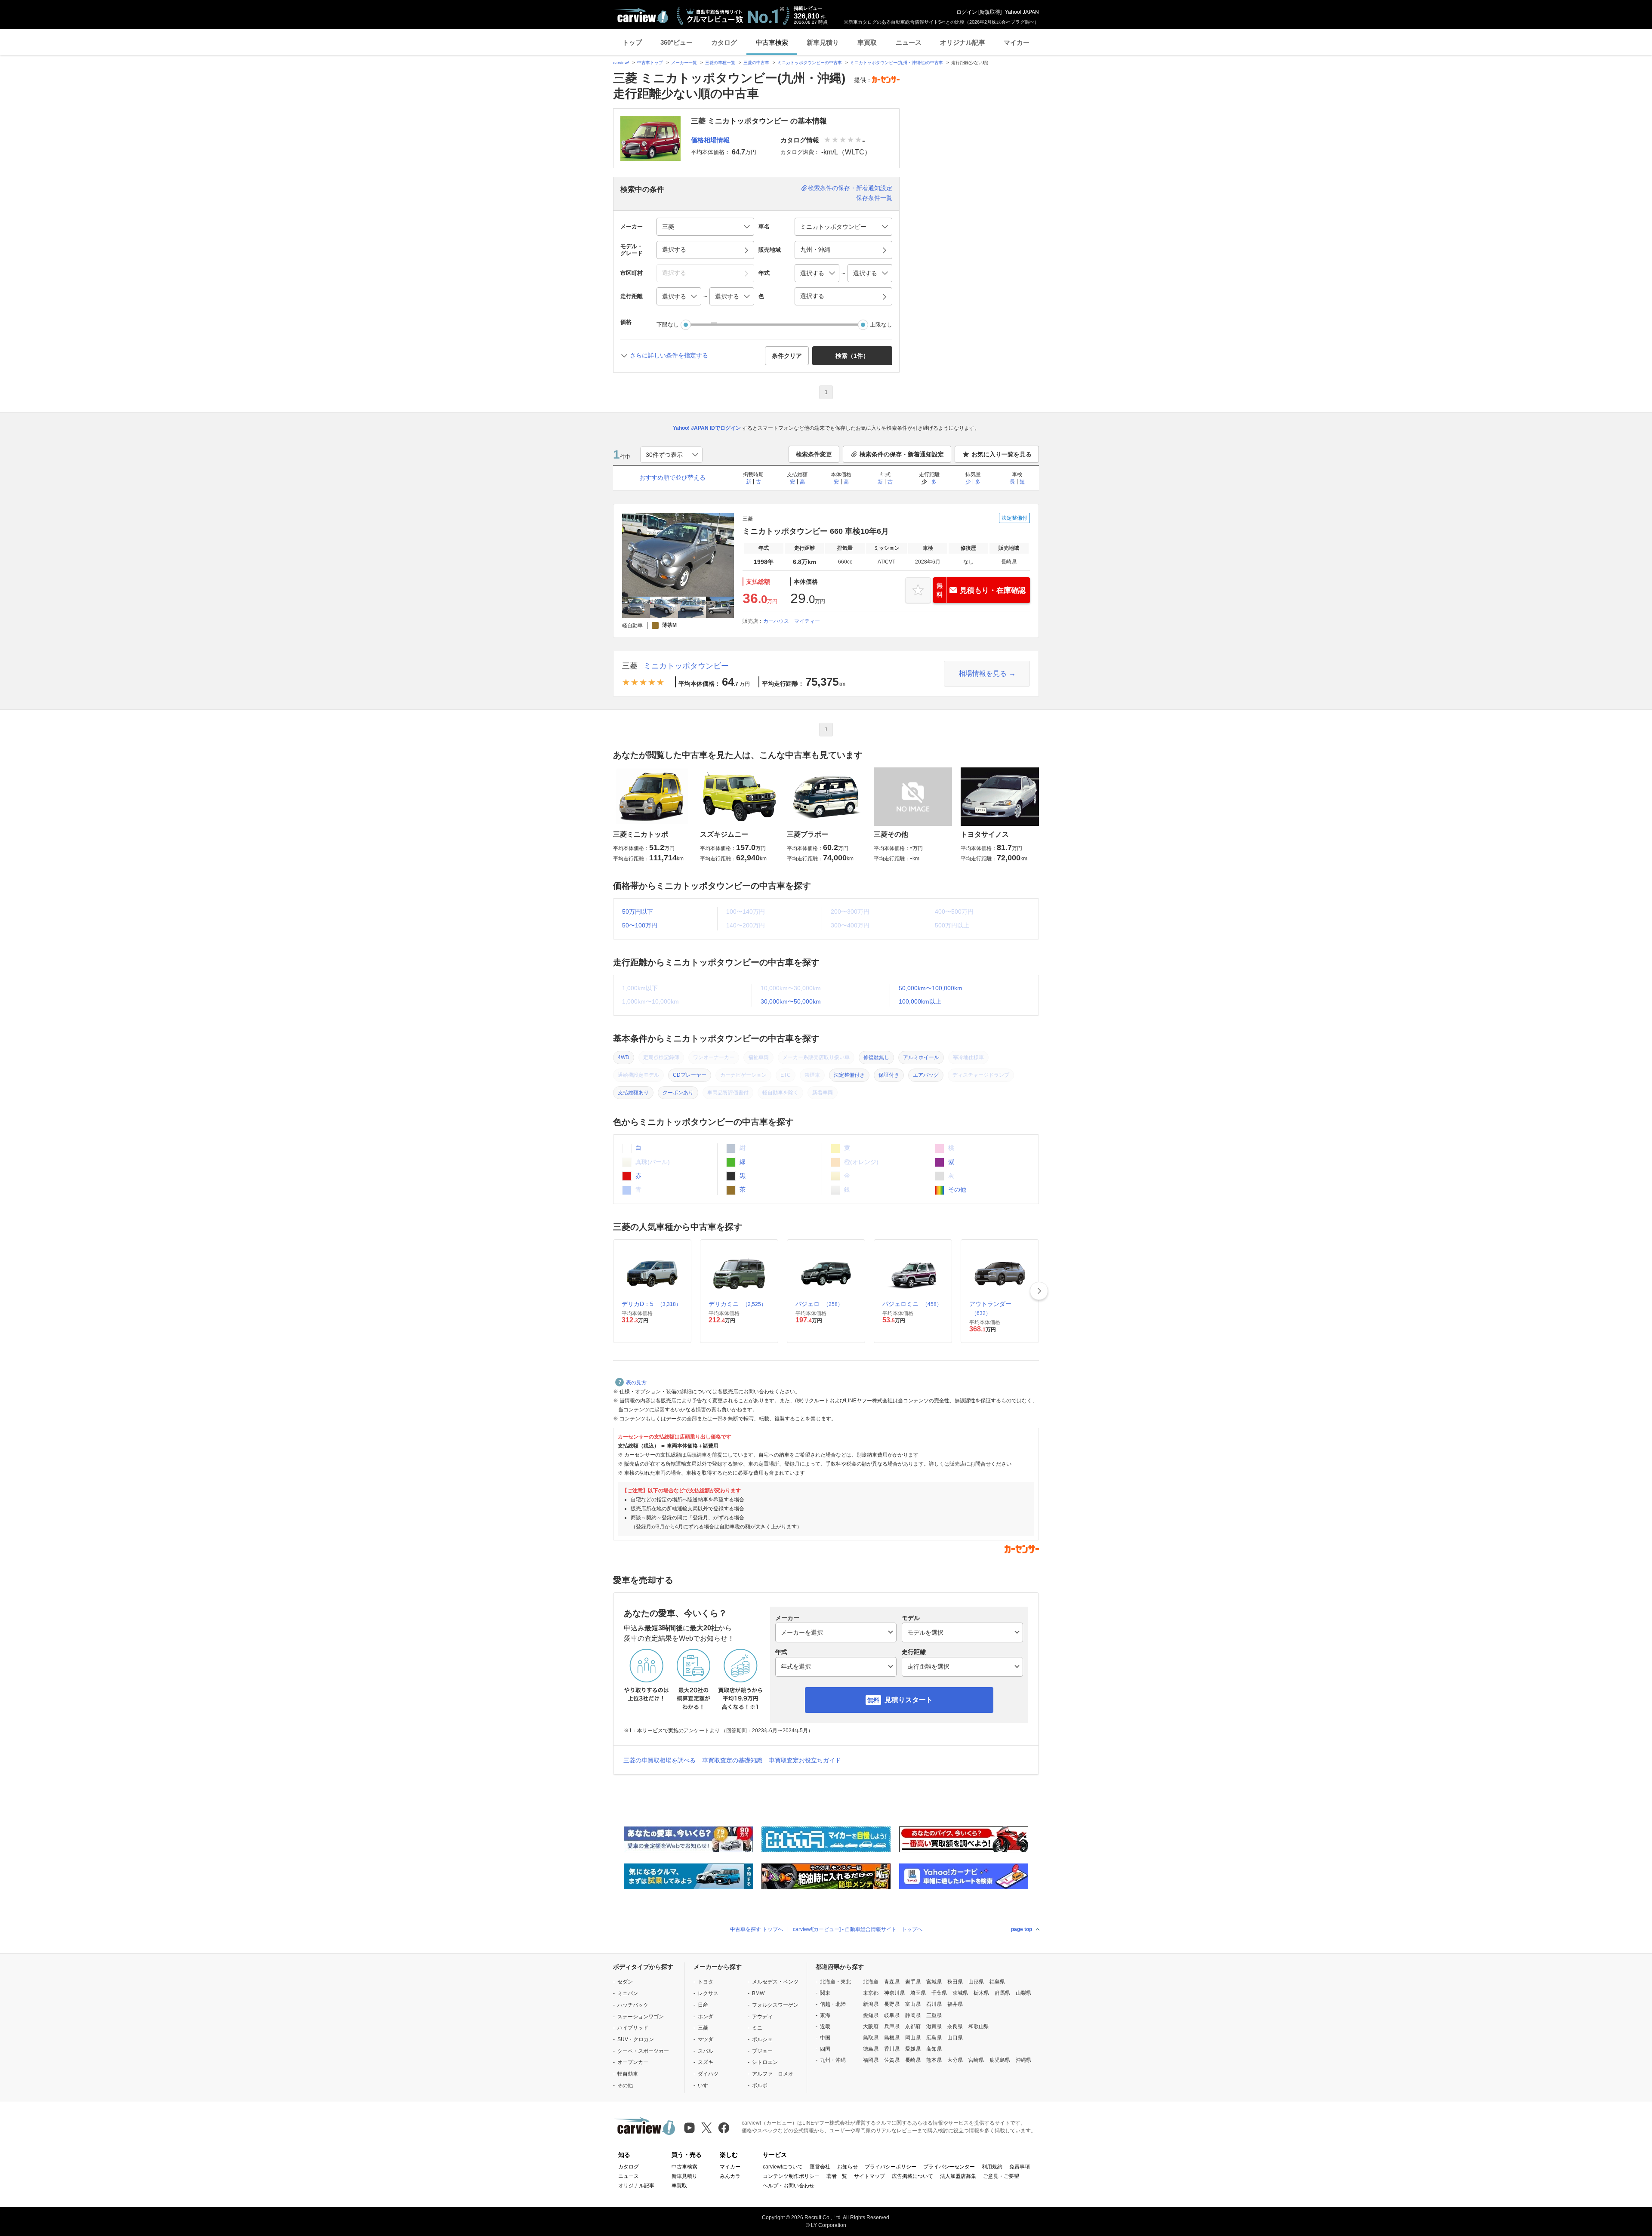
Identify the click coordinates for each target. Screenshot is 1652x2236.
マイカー (1017, 42)
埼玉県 (918, 1993)
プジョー (762, 2051)
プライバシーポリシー (891, 2167)
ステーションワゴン (641, 2017)
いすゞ (706, 2085)
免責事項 (1020, 2167)
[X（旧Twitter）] (707, 2128)
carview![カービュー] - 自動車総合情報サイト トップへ (858, 1929)
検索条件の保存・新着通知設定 (850, 188)
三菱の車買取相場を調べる (660, 1760)
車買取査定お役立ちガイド (805, 1760)
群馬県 (1002, 1993)
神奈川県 (894, 1993)
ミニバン (628, 1993)
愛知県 (871, 2015)
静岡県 (913, 2015)
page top (1022, 1929)
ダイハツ (708, 2074)
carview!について (783, 2167)
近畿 (825, 2027)
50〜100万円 (640, 925)
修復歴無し (876, 1057)
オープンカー (633, 2062)
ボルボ (760, 2085)
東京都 (871, 1993)
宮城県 (934, 1982)
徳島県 (871, 2049)
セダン (625, 1982)
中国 (825, 2038)
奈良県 (955, 2027)
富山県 (913, 2004)
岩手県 (913, 1982)
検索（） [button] (852, 356)
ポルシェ (762, 2039)
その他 (956, 1189)
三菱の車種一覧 (720, 63)
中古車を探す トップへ (757, 1929)
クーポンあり (678, 1093)
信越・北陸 (833, 2004)
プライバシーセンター (949, 2167)
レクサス (708, 1993)
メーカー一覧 (684, 63)
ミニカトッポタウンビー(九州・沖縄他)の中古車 (897, 63)
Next (1039, 1291)
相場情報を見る (983, 673)
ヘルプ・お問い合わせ (789, 2186)
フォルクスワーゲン (775, 2005)
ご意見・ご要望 (1001, 2176)
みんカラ (730, 2176)
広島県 (934, 2038)
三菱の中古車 (756, 63)
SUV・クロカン (636, 2039)
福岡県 (871, 2060)
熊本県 (934, 2060)
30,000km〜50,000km (791, 1001)
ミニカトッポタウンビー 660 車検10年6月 (816, 531)
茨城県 (960, 1993)
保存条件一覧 (874, 198)
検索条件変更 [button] (814, 454)
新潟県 (871, 2004)
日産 (703, 2005)
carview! (621, 63)
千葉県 (939, 1993)
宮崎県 (976, 2060)
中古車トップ (650, 63)
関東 (825, 1993)
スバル (706, 2051)
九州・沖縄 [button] (815, 249)
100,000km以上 (920, 1001)
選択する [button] (674, 249)
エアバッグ (926, 1075)
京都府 (913, 2027)
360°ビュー (677, 42)
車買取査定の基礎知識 (732, 1760)
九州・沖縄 (833, 2060)
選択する (812, 296)
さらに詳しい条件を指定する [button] (669, 355)
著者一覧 (837, 2176)
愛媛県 (913, 2049)
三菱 (630, 666)
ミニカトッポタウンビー (686, 666)
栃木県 (981, 1993)
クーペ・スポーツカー (643, 2051)
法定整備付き (849, 1075)
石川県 (934, 2004)
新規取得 (990, 12)
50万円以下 (638, 912)
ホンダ (706, 2017)
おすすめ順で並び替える (672, 477)
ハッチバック (633, 2005)
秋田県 (955, 1982)
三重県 (934, 2015)
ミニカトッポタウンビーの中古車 (810, 63)
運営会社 (820, 2167)
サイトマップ (869, 2176)
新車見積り (823, 42)
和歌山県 (979, 2027)
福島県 (997, 1982)
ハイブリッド (633, 2028)
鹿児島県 (1000, 2060)
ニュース (909, 42)
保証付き (889, 1075)
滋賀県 (934, 2027)
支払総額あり (633, 1093)
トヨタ (706, 1982)
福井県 (955, 2004)
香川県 (892, 2049)
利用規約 (992, 2167)
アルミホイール (921, 1057)
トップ (632, 42)
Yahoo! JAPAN (1022, 12)
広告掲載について (912, 2176)
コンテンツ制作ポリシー (791, 2176)
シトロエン (765, 2062)
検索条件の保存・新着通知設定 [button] (902, 454)
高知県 (934, 2049)
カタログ (724, 42)
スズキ (706, 2062)
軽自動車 (628, 2074)
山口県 (955, 2038)
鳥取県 (871, 2038)
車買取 (867, 42)
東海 (825, 2015)
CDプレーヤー (690, 1075)
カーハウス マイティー (792, 621)
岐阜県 (892, 2015)
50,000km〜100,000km (931, 988)
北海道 (871, 1982)
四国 (825, 2049)
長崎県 (913, 2060)
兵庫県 (892, 2027)
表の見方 (636, 1383)
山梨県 (1023, 1993)
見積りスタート (909, 1700)
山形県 (976, 1982)
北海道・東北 (835, 1982)
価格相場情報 (710, 140)
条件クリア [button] (787, 356)
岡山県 (913, 2038)
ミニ (757, 2028)
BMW (758, 1993)
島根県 (892, 2038)
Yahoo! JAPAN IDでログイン (707, 428)
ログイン (967, 12)
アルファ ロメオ (773, 2074)
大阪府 (871, 2027)
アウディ (762, 2017)
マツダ (706, 2039)
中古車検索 (772, 42)
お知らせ (848, 2167)
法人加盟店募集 (958, 2176)
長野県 (892, 2004)
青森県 (892, 1982)
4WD (624, 1057)
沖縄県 (1023, 2060)
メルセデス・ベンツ (775, 1982)
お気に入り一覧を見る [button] (1002, 454)
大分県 (955, 2060)
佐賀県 (892, 2060)
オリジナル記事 (963, 42)
